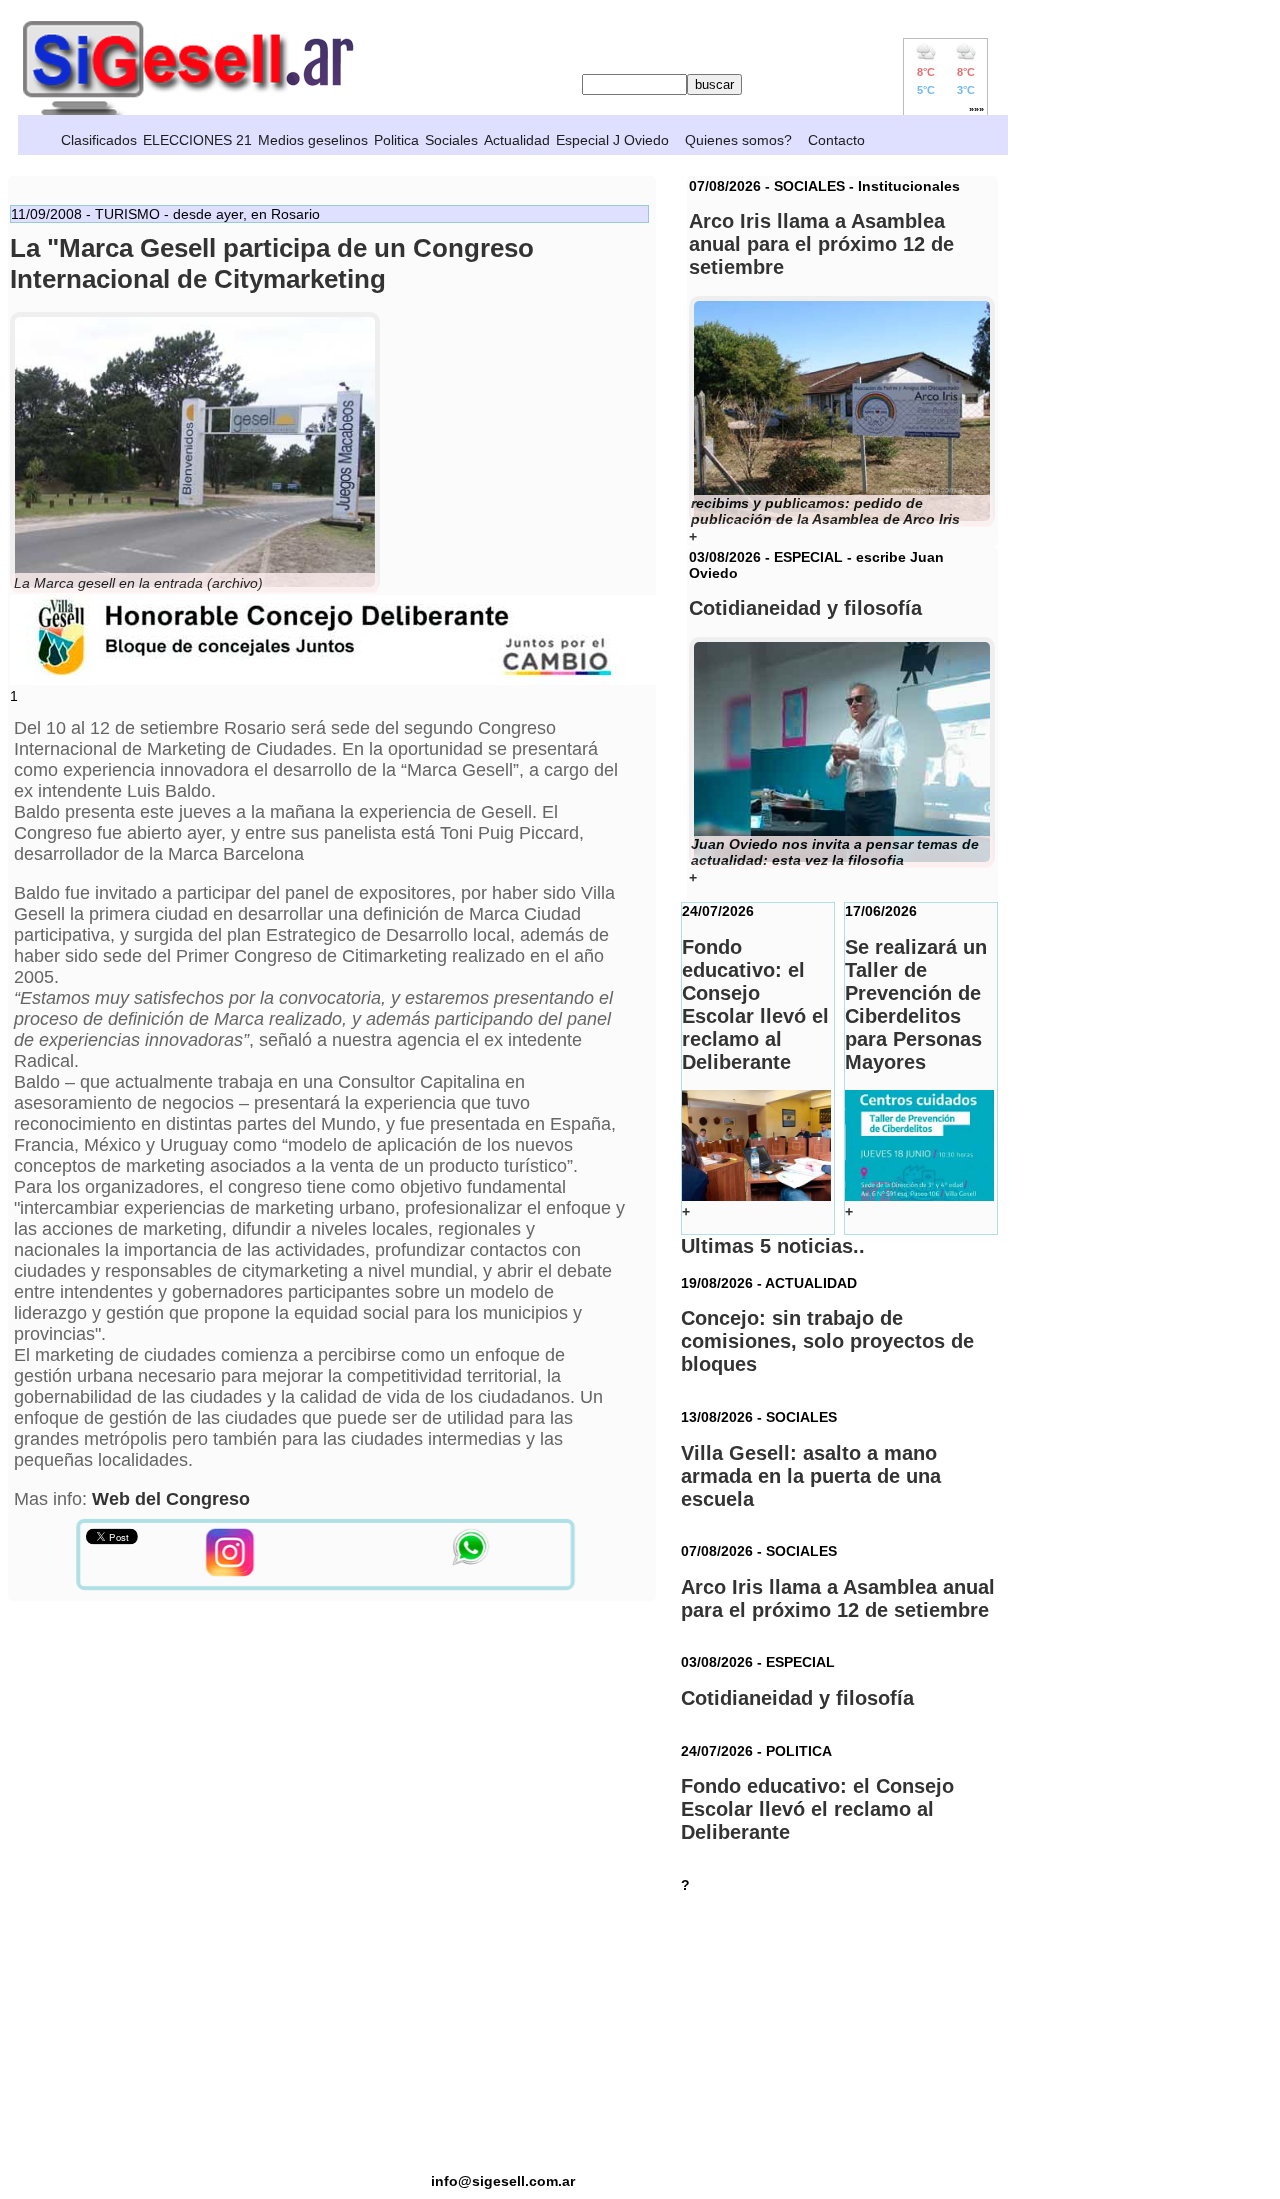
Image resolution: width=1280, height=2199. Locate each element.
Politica (396, 140)
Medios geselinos (313, 140)
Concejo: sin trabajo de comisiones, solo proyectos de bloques (827, 1341)
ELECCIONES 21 (197, 140)
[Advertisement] (503, 2033)
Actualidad (517, 140)
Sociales (451, 140)
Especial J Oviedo (612, 140)
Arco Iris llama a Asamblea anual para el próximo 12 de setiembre (838, 1598)
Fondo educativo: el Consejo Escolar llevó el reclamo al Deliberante (817, 1809)
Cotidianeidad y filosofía (797, 1698)
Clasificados (99, 140)
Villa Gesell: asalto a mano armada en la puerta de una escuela (811, 1476)
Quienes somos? (738, 140)
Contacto (836, 140)
